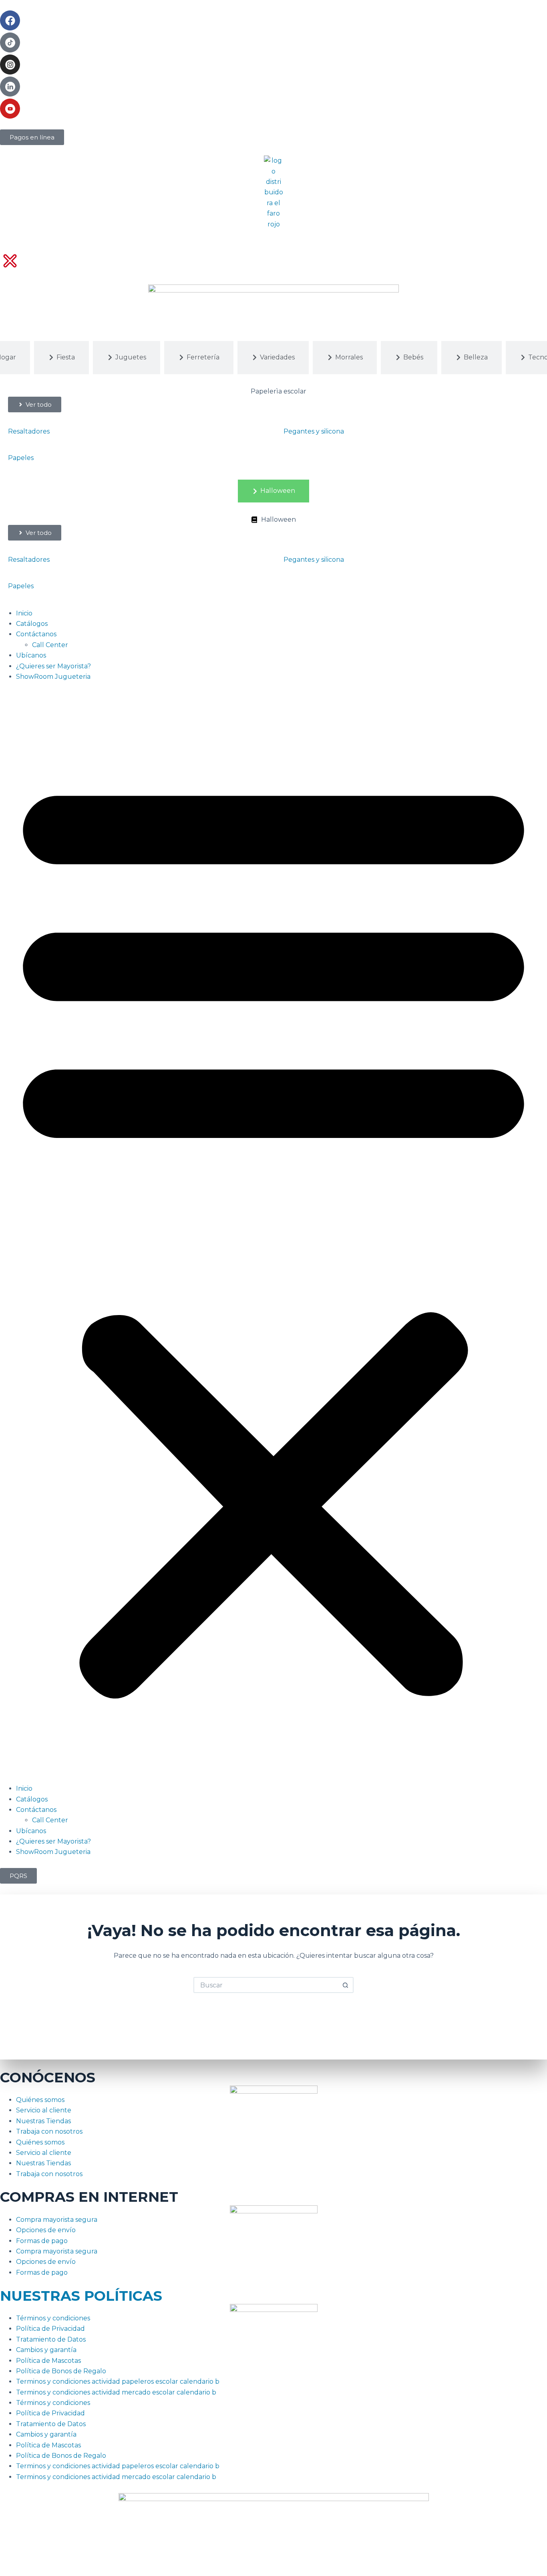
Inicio (24, 613)
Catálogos (32, 624)
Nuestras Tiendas (43, 2121)
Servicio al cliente (44, 2110)
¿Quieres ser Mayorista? (53, 666)
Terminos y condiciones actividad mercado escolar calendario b (116, 2392)
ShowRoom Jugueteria (53, 677)
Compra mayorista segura (57, 2220)
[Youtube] (10, 109)
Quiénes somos (40, 2100)
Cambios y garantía (46, 2350)
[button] (273, 1233)
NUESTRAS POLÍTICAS (81, 2296)
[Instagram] (10, 65)
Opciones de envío (46, 2230)
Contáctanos (36, 634)
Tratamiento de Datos (51, 2339)
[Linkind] (10, 87)
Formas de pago (42, 2241)
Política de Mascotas (48, 2361)
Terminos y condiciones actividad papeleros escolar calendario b (118, 2381)
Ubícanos (31, 655)
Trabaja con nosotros (49, 2131)
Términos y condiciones (53, 2318)
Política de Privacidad (50, 2329)
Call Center (50, 645)
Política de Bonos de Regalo (61, 2371)
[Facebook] (10, 20)
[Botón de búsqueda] (346, 1985)
